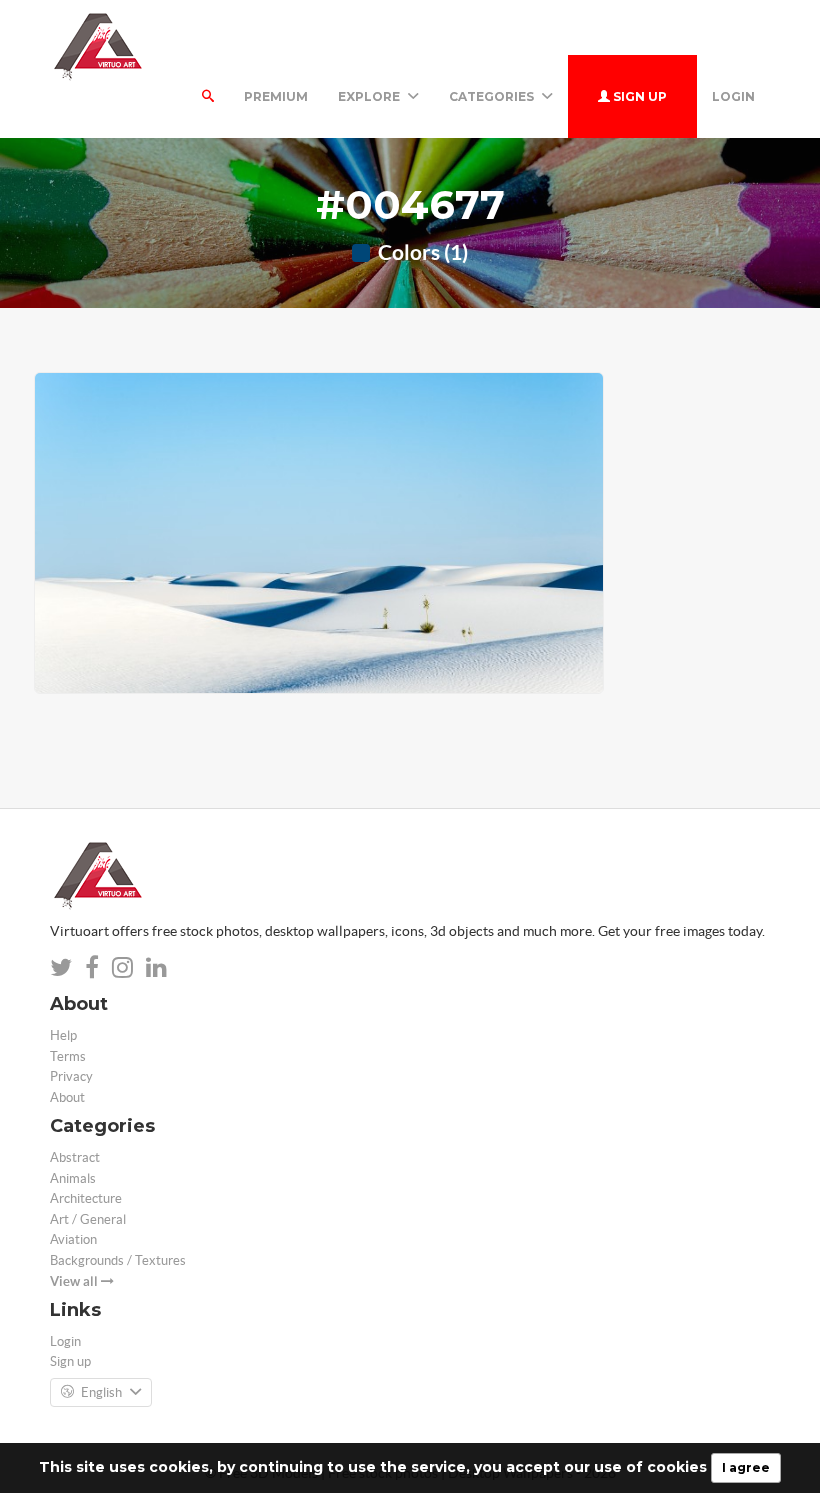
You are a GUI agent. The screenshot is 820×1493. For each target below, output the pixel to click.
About (67, 1097)
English (101, 1392)
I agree (746, 1467)
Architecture (86, 1198)
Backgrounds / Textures (118, 1260)
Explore (370, 96)
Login (733, 96)
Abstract (75, 1157)
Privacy (71, 1076)
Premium (276, 96)
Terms (68, 1056)
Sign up (638, 96)
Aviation (73, 1239)
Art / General (88, 1219)
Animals (73, 1178)
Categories (493, 96)
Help (63, 1035)
